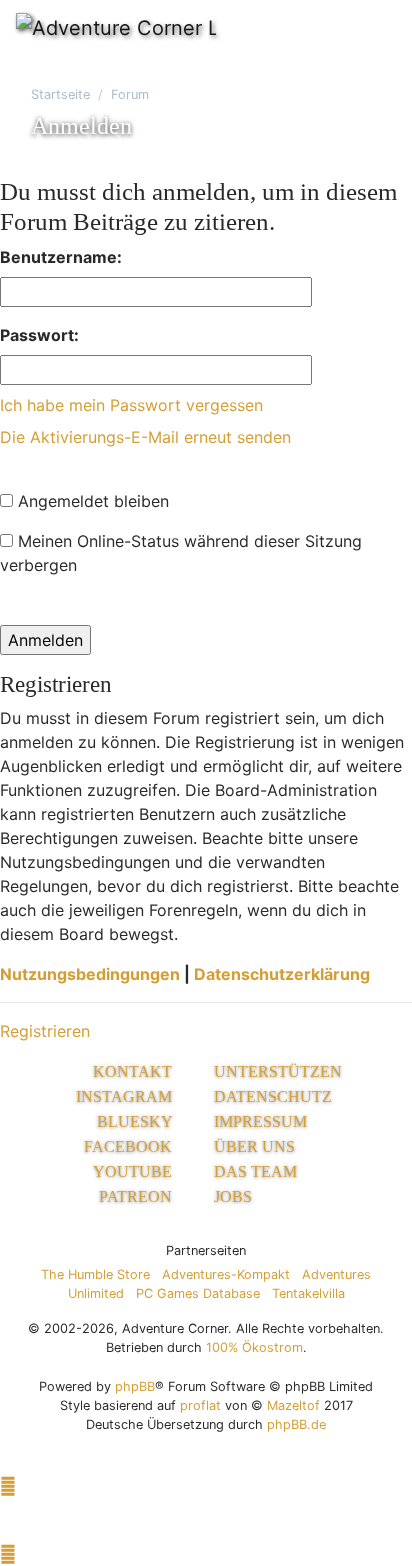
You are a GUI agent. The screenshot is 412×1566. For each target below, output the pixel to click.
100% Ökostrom (254, 1347)
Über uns (254, 1146)
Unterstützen (278, 1071)
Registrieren (45, 1031)
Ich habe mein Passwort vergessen (131, 405)
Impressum (260, 1121)
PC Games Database (198, 1293)
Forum (130, 94)
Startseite (60, 94)
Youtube (134, 1171)
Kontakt (134, 1071)
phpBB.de (296, 1424)
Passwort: (39, 335)
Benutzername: (61, 257)
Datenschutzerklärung (282, 974)
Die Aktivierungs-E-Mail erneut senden (145, 437)
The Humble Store (95, 1274)
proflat (200, 1405)
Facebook (130, 1146)
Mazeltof (293, 1405)
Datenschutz (273, 1096)
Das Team (255, 1171)
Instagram (126, 1096)
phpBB (135, 1386)
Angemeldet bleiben (91, 501)
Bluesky (136, 1121)
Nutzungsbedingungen (90, 974)
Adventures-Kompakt (226, 1274)
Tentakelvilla (308, 1293)
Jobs (233, 1196)
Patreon (137, 1196)
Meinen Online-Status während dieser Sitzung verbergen (181, 553)
